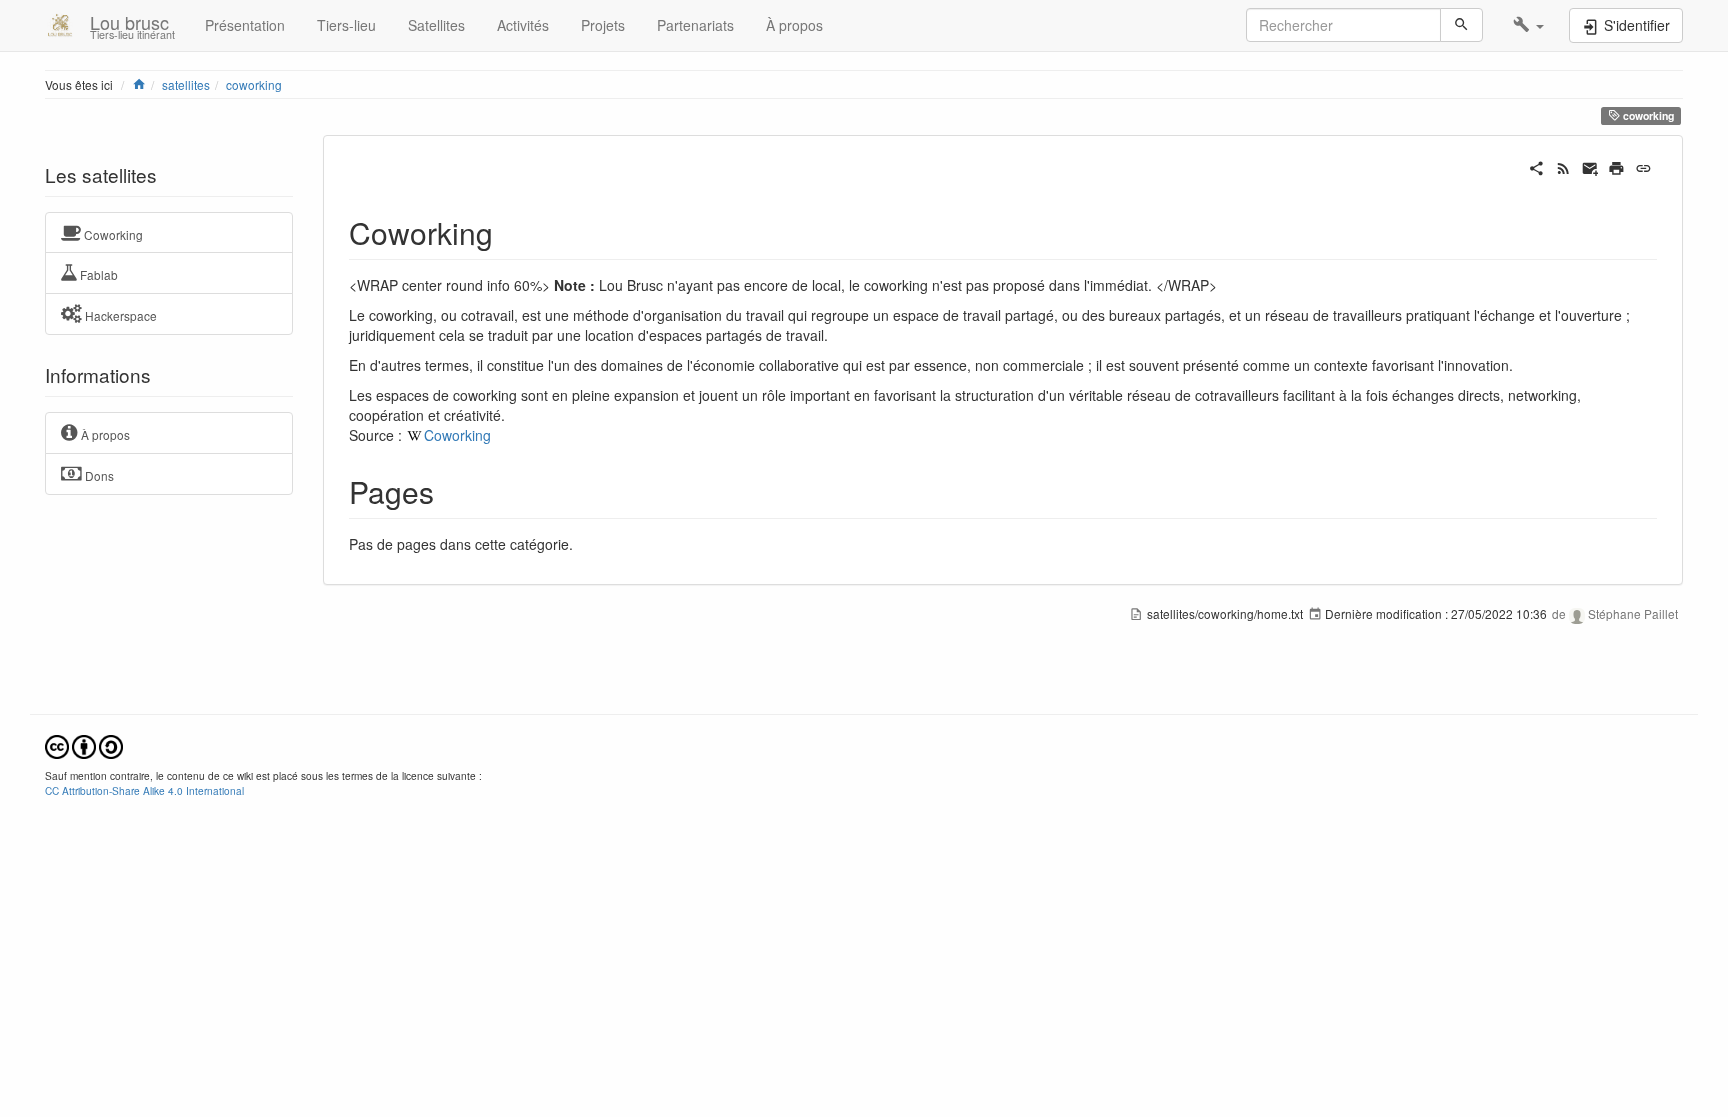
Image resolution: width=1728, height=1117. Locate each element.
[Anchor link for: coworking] (508, 232)
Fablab (97, 274)
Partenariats (695, 25)
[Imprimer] (1616, 166)
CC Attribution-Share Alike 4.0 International (144, 790)
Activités (523, 25)
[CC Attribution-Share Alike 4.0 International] (84, 744)
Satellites (436, 25)
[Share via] (1536, 166)
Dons (98, 475)
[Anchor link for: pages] (449, 491)
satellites (186, 84)
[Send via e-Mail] (1590, 166)
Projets (603, 25)
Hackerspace (119, 315)
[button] (1528, 25)
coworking (254, 84)
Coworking (112, 233)
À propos (794, 25)
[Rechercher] (1461, 25)
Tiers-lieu (346, 25)
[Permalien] (1643, 166)
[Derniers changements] (1563, 166)
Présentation (245, 25)
